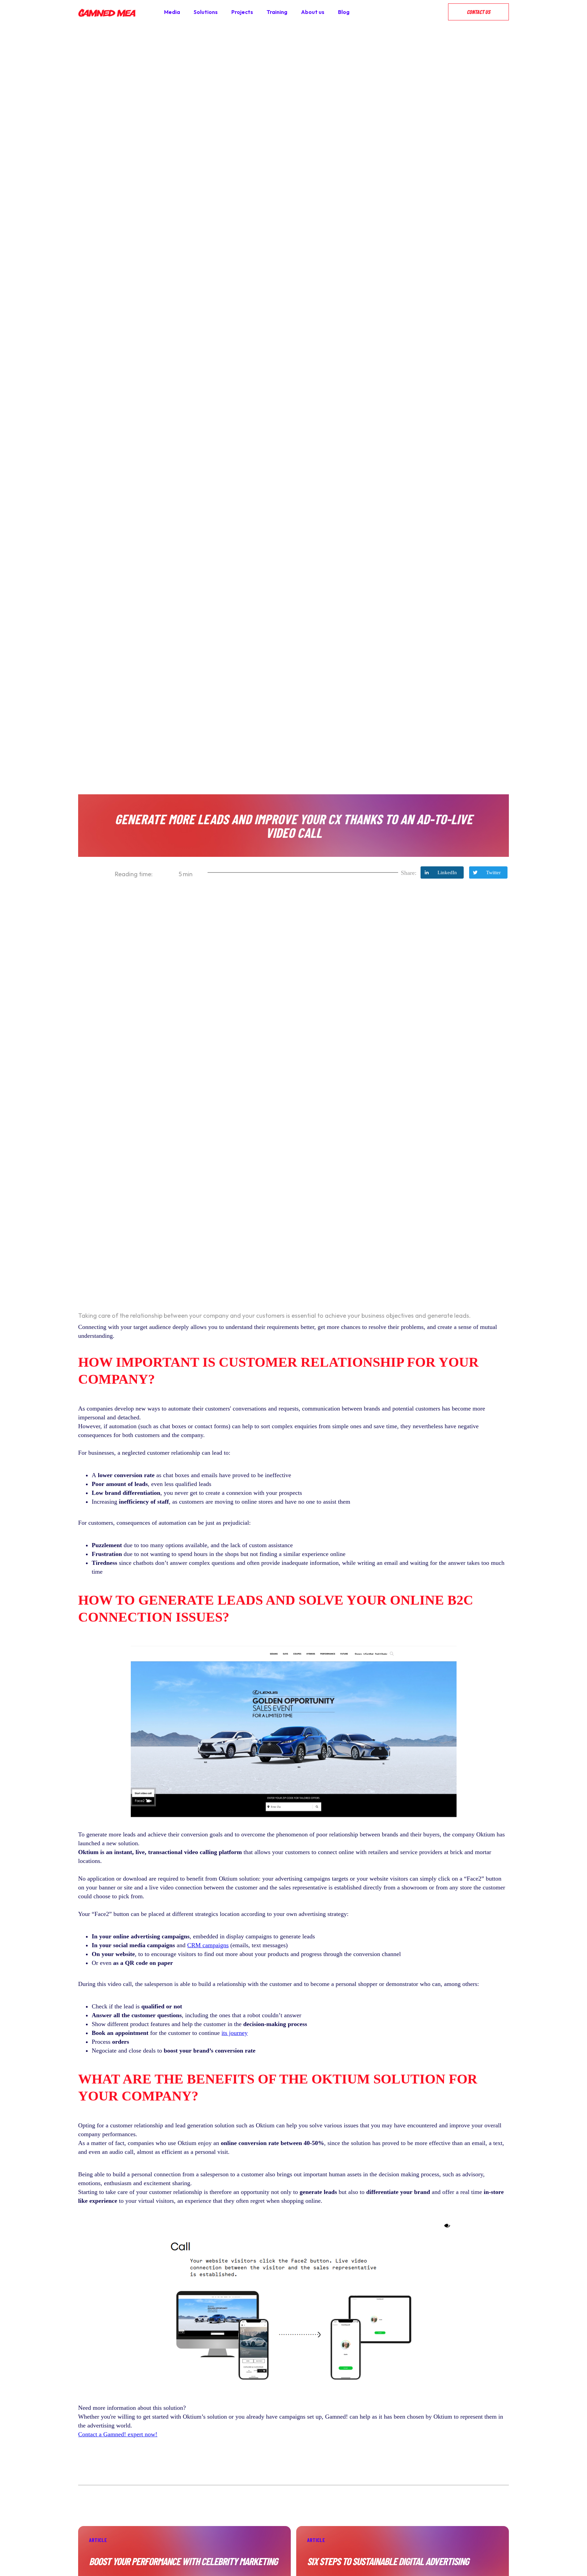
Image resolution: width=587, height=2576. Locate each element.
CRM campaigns (208, 1945)
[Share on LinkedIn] (442, 872)
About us (313, 12)
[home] (107, 12)
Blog (344, 12)
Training (277, 12)
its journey (235, 2033)
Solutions (206, 12)
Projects (242, 12)
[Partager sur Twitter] (488, 872)
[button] (441, 12)
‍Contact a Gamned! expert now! (118, 2434)
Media (172, 12)
